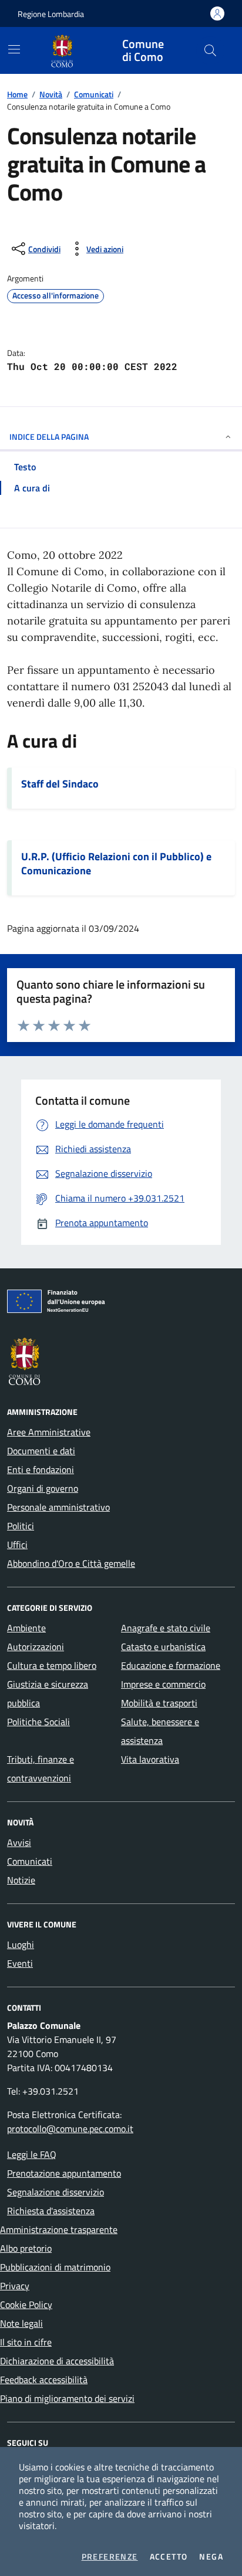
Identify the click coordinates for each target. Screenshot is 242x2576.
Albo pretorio (26, 2248)
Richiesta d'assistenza (51, 2211)
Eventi (20, 1963)
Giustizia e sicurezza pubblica (48, 1693)
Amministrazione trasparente (59, 2229)
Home (17, 94)
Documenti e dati (41, 1451)
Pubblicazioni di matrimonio (55, 2267)
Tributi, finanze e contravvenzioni (41, 1769)
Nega (211, 2557)
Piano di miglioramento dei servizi (67, 2398)
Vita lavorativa (150, 1759)
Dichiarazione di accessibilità (57, 2361)
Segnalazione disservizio (56, 2192)
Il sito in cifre (26, 2342)
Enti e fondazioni (41, 1469)
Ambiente (26, 1628)
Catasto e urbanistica (163, 1647)
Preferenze (110, 2557)
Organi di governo (43, 1488)
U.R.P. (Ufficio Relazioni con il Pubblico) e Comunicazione (116, 864)
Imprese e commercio (163, 1684)
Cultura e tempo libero (52, 1665)
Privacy (15, 2286)
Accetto (169, 2557)
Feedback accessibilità (44, 2380)
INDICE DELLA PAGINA (49, 437)
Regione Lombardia (51, 14)
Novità (51, 94)
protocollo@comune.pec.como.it (70, 2129)
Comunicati (94, 94)
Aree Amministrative (49, 1432)
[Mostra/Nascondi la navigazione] (14, 49)
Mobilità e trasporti (159, 1703)
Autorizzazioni (36, 1647)
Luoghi (21, 1944)
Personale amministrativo (58, 1507)
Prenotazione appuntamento (64, 2173)
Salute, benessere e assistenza (160, 1731)
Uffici (17, 1545)
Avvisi (19, 1842)
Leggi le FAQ (32, 2154)
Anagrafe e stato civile (166, 1628)
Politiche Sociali (38, 1722)
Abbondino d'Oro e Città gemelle (71, 1563)
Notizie (21, 1880)
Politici (21, 1526)
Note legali (21, 2323)
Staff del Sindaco (60, 784)
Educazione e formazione (171, 1665)
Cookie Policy (26, 2305)
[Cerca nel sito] (210, 50)
